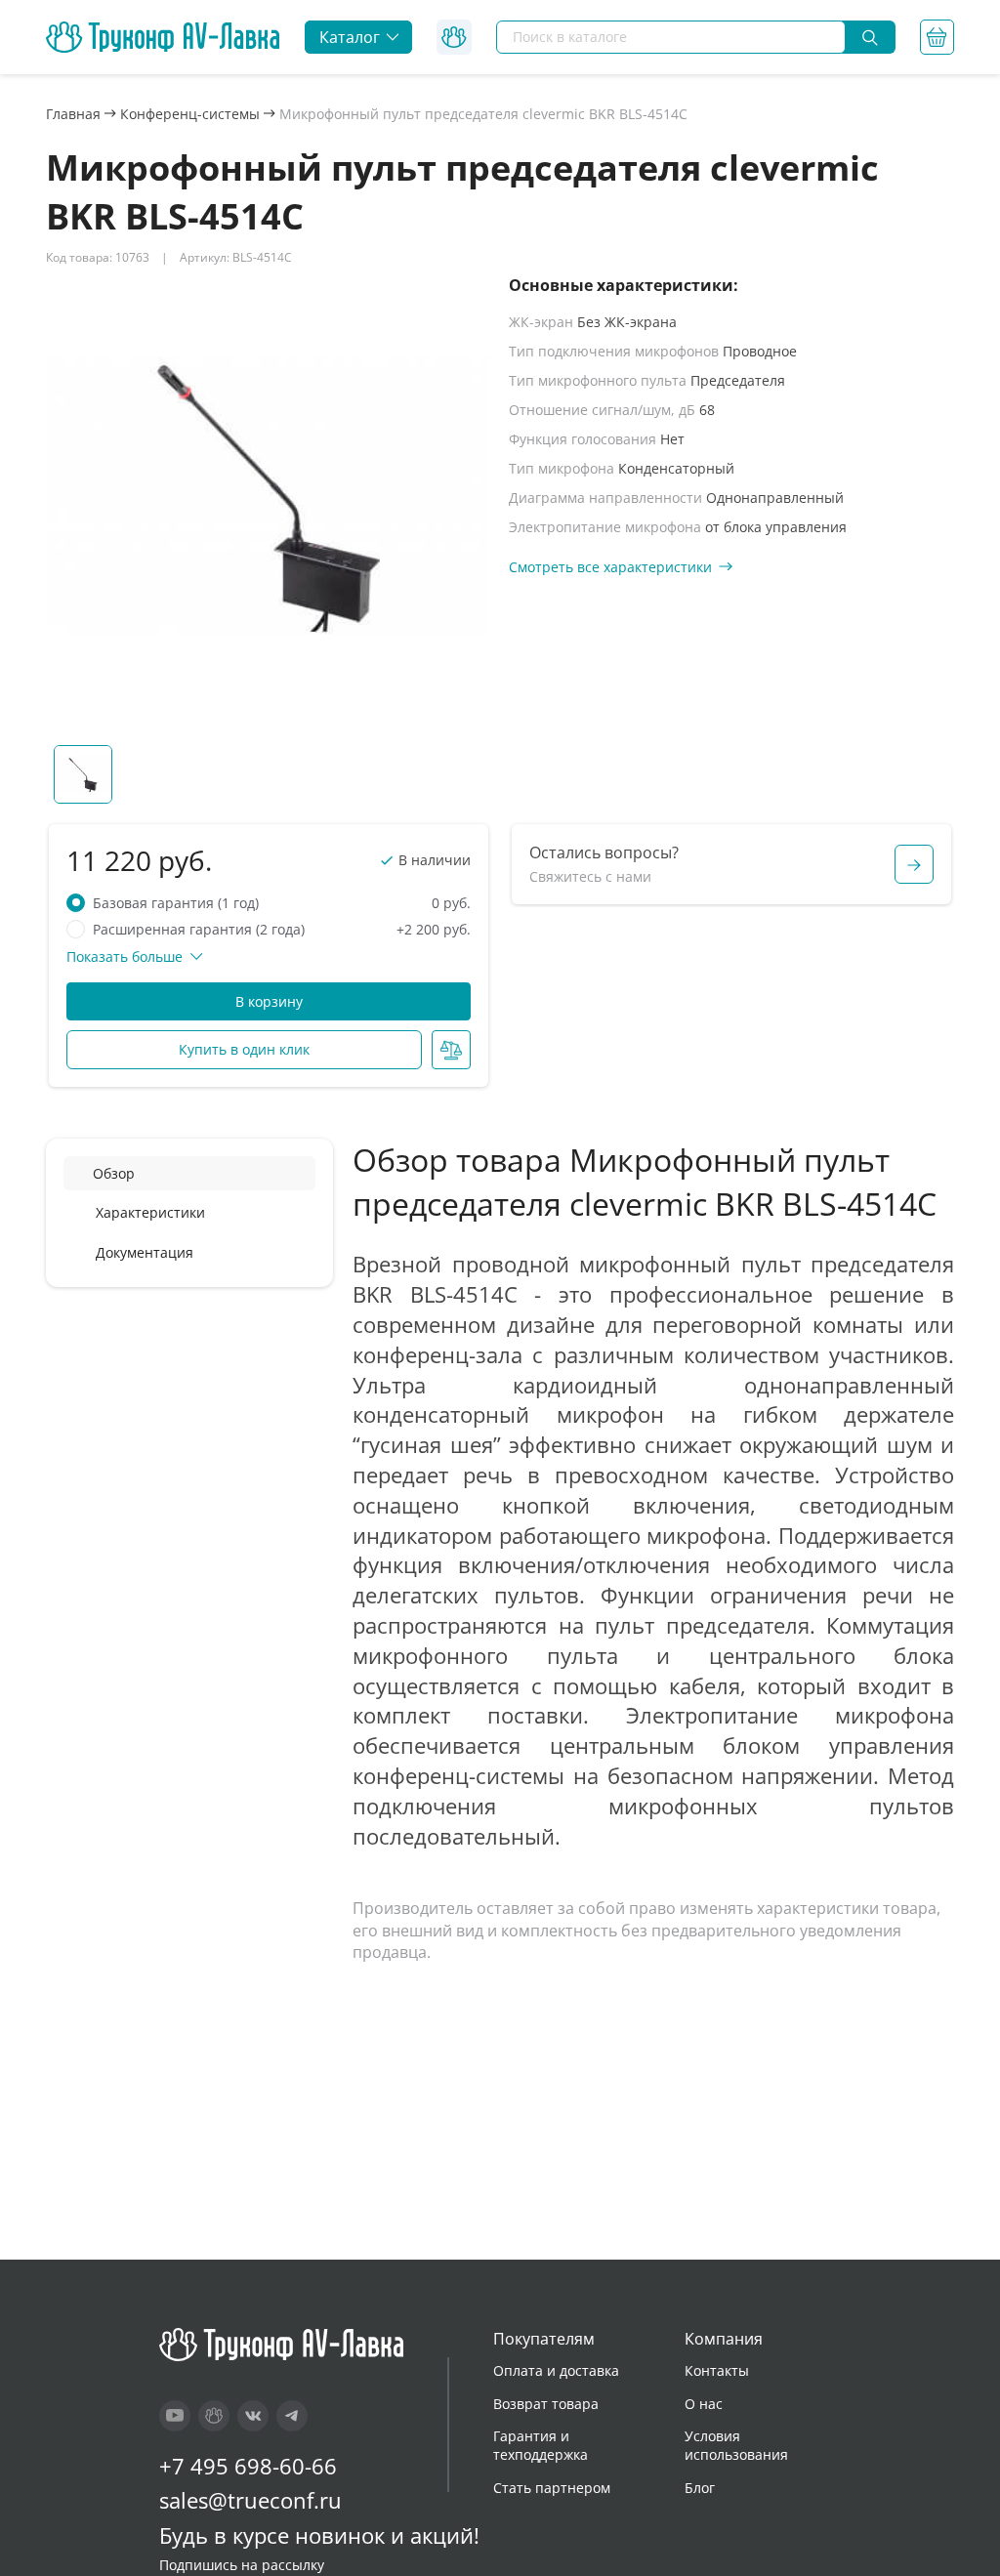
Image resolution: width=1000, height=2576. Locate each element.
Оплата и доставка (556, 2370)
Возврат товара (546, 2404)
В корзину (269, 1001)
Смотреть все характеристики (610, 567)
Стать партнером (552, 2488)
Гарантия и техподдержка (541, 2446)
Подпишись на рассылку (242, 2565)
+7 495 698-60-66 (248, 2466)
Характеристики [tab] (150, 1212)
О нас (704, 2404)
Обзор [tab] (114, 1173)
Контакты (717, 2370)
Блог (700, 2488)
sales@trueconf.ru (250, 2500)
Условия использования (736, 2446)
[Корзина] (937, 37)
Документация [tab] (145, 1252)
